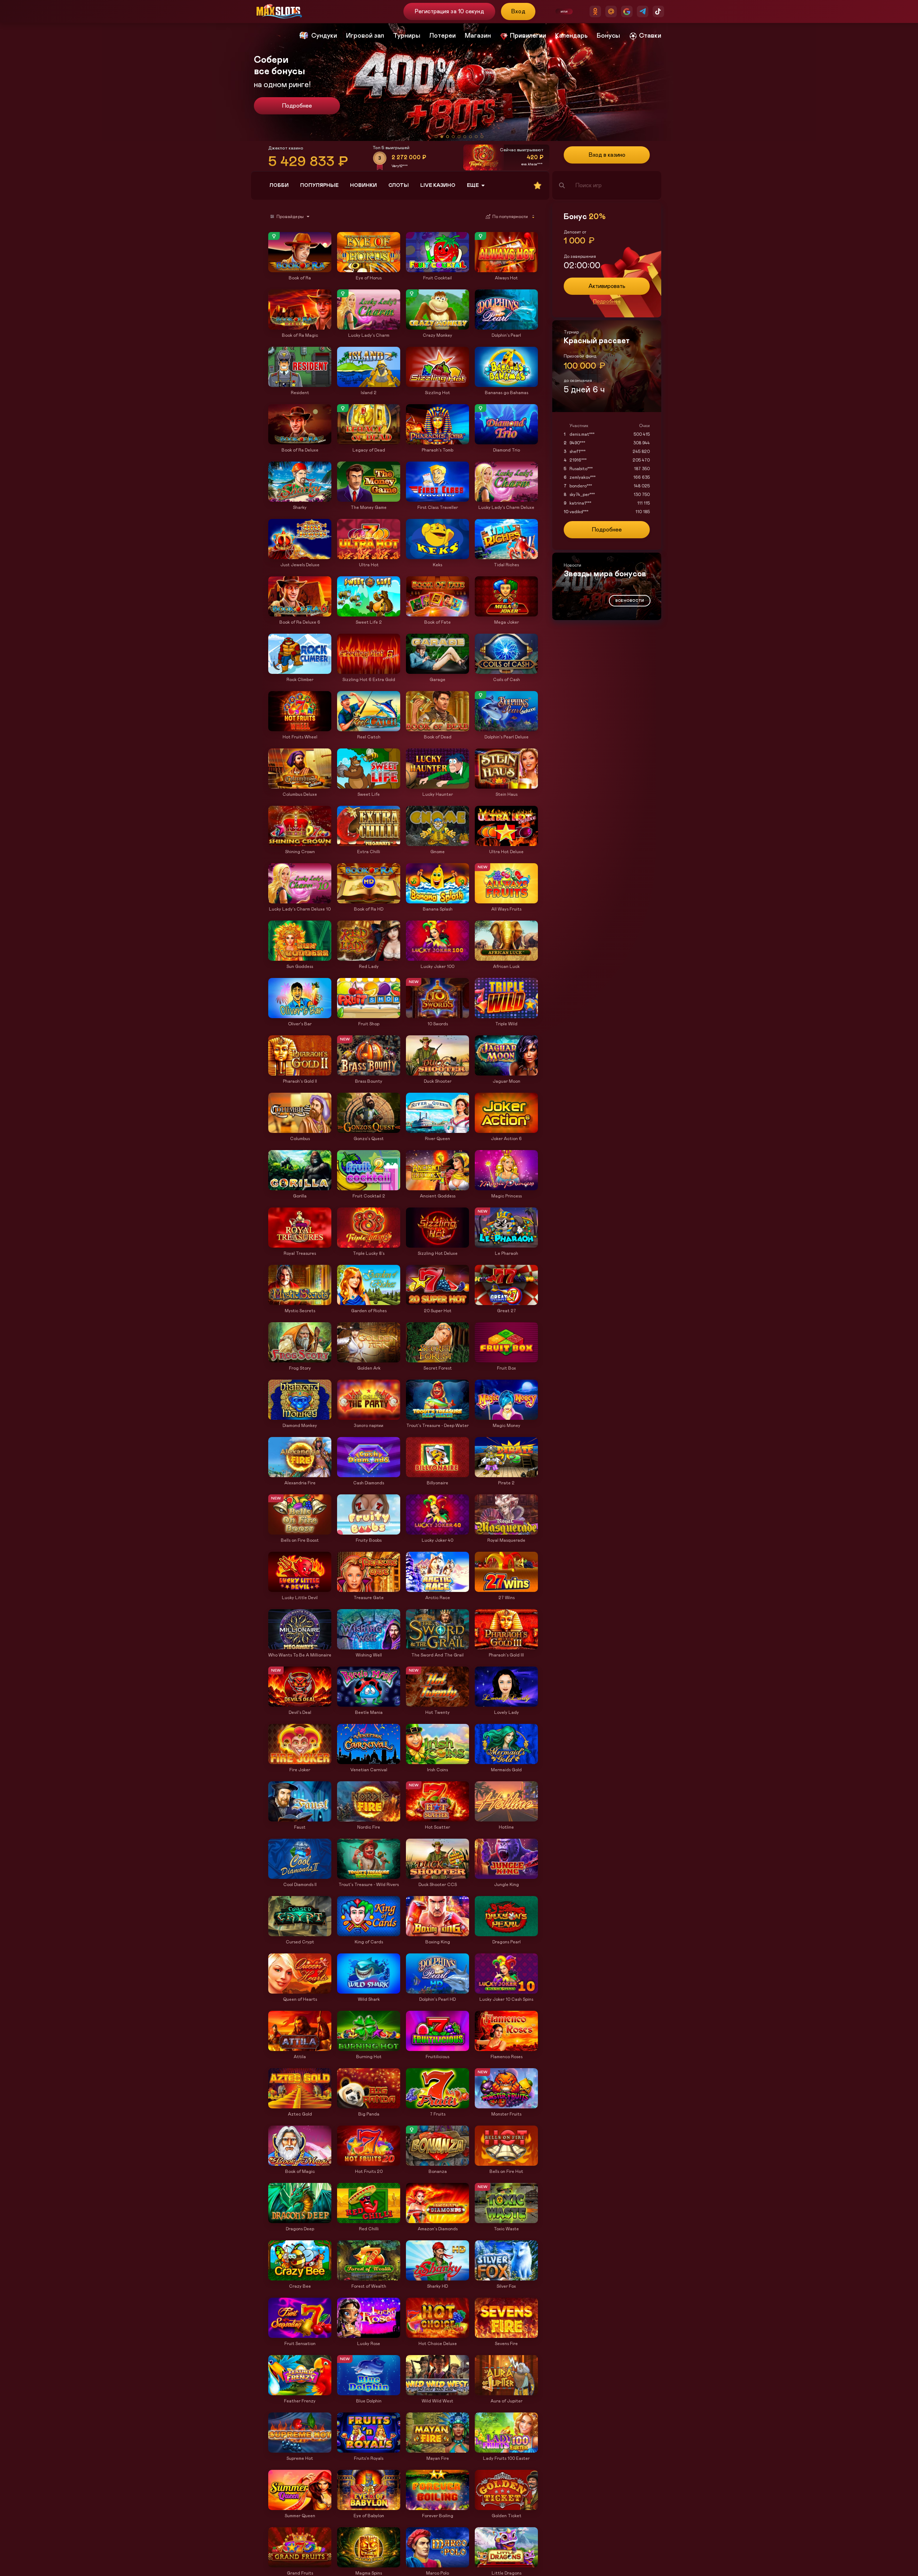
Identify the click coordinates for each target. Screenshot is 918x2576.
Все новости (630, 601)
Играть (300, 269)
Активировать (607, 286)
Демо (277, 233)
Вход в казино (607, 155)
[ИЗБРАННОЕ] (538, 185)
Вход (518, 11)
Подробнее (297, 106)
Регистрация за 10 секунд (449, 11)
